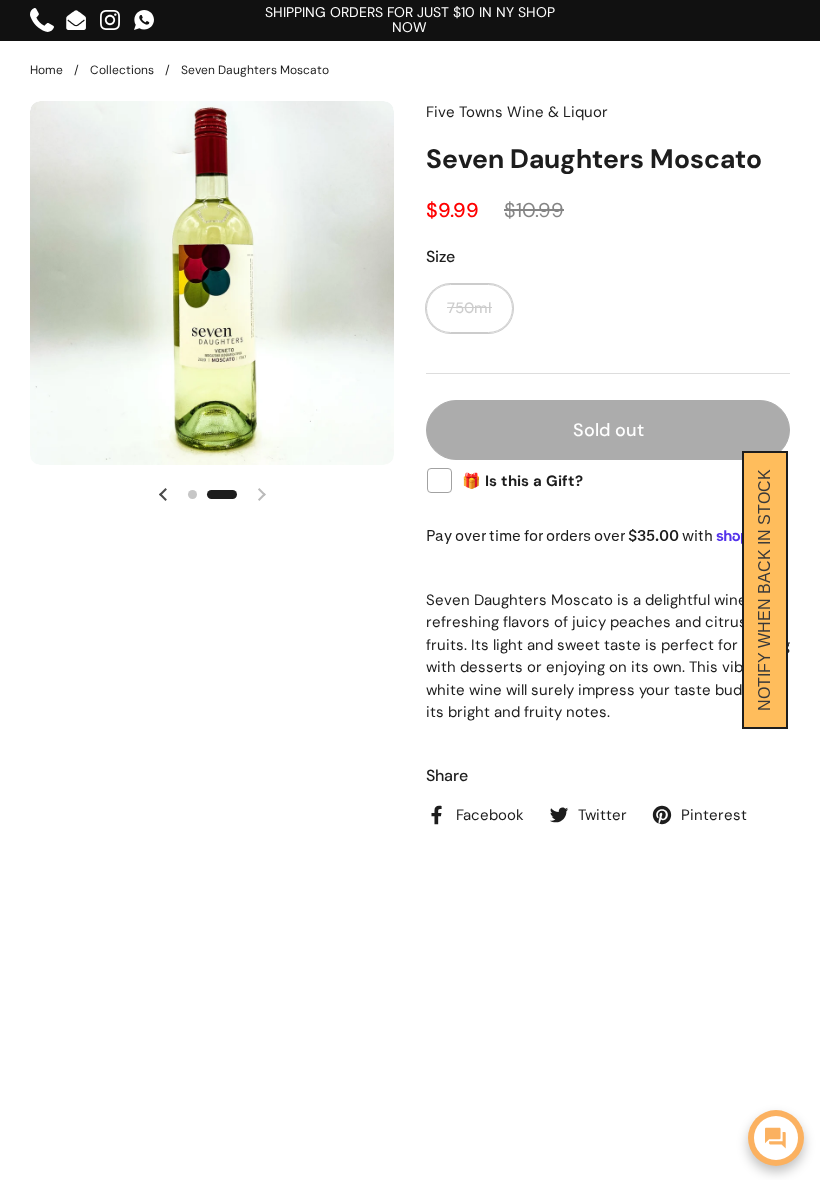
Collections (122, 70)
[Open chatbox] (776, 1138)
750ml (469, 308)
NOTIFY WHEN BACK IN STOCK (764, 590)
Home (46, 70)
